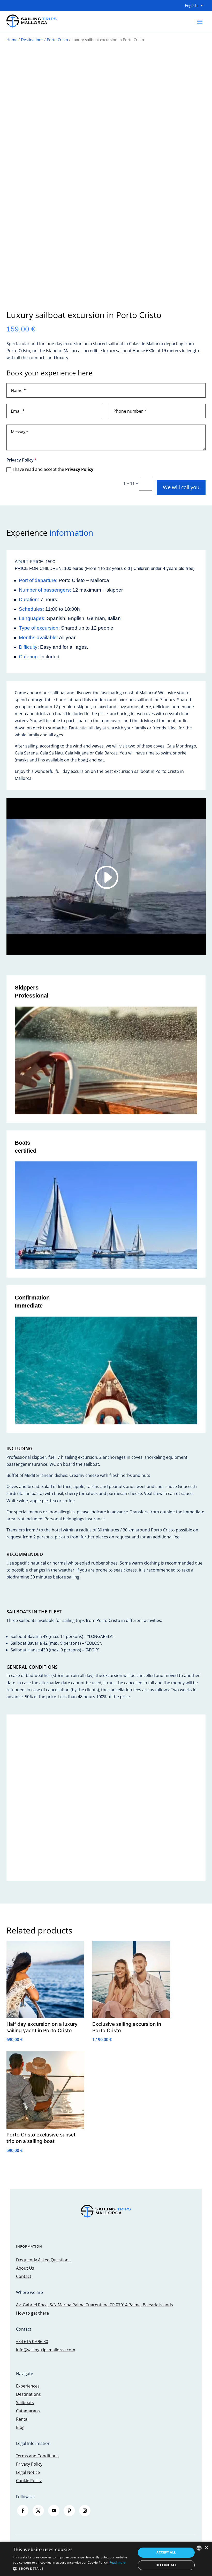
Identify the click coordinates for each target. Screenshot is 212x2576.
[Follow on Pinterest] (69, 2511)
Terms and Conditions (37, 2456)
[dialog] (106, 2559)
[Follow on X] (38, 2511)
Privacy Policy (79, 469)
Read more (118, 2562)
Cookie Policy (29, 2481)
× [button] (206, 2548)
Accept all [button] (166, 2552)
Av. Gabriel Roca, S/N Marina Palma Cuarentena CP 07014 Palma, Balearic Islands (94, 2305)
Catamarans (28, 2411)
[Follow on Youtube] (54, 2511)
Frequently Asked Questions (43, 2260)
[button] (73, 2569)
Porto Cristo (57, 40)
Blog (20, 2427)
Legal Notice (28, 2472)
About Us (25, 2268)
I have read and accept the (53, 469)
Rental (22, 2419)
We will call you (181, 487)
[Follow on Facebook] (23, 2511)
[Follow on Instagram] (85, 2511)
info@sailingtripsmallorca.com (46, 2350)
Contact (24, 2276)
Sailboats (25, 2403)
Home (12, 40)
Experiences (28, 2386)
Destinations (32, 40)
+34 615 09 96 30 (32, 2341)
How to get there (32, 2313)
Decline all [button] (166, 2565)
